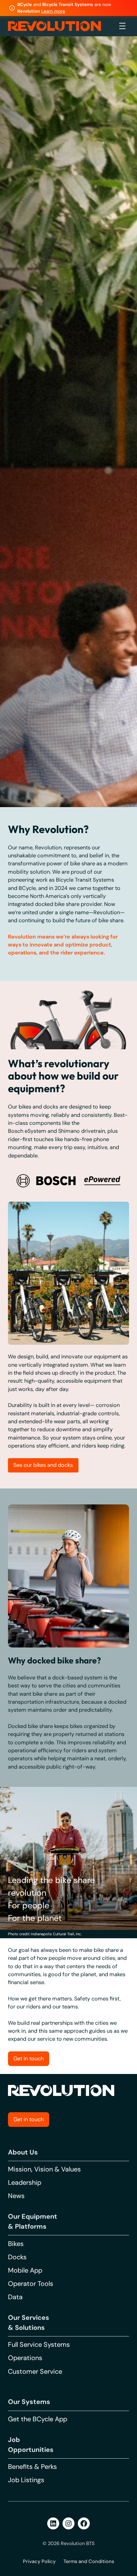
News (16, 2455)
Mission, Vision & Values (44, 2429)
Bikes (16, 2503)
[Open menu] (122, 26)
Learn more (53, 11)
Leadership (25, 2442)
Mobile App (25, 2530)
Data (15, 2556)
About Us (23, 2412)
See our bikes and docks (43, 1724)
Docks (17, 2516)
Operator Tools (31, 2543)
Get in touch (28, 2379)
